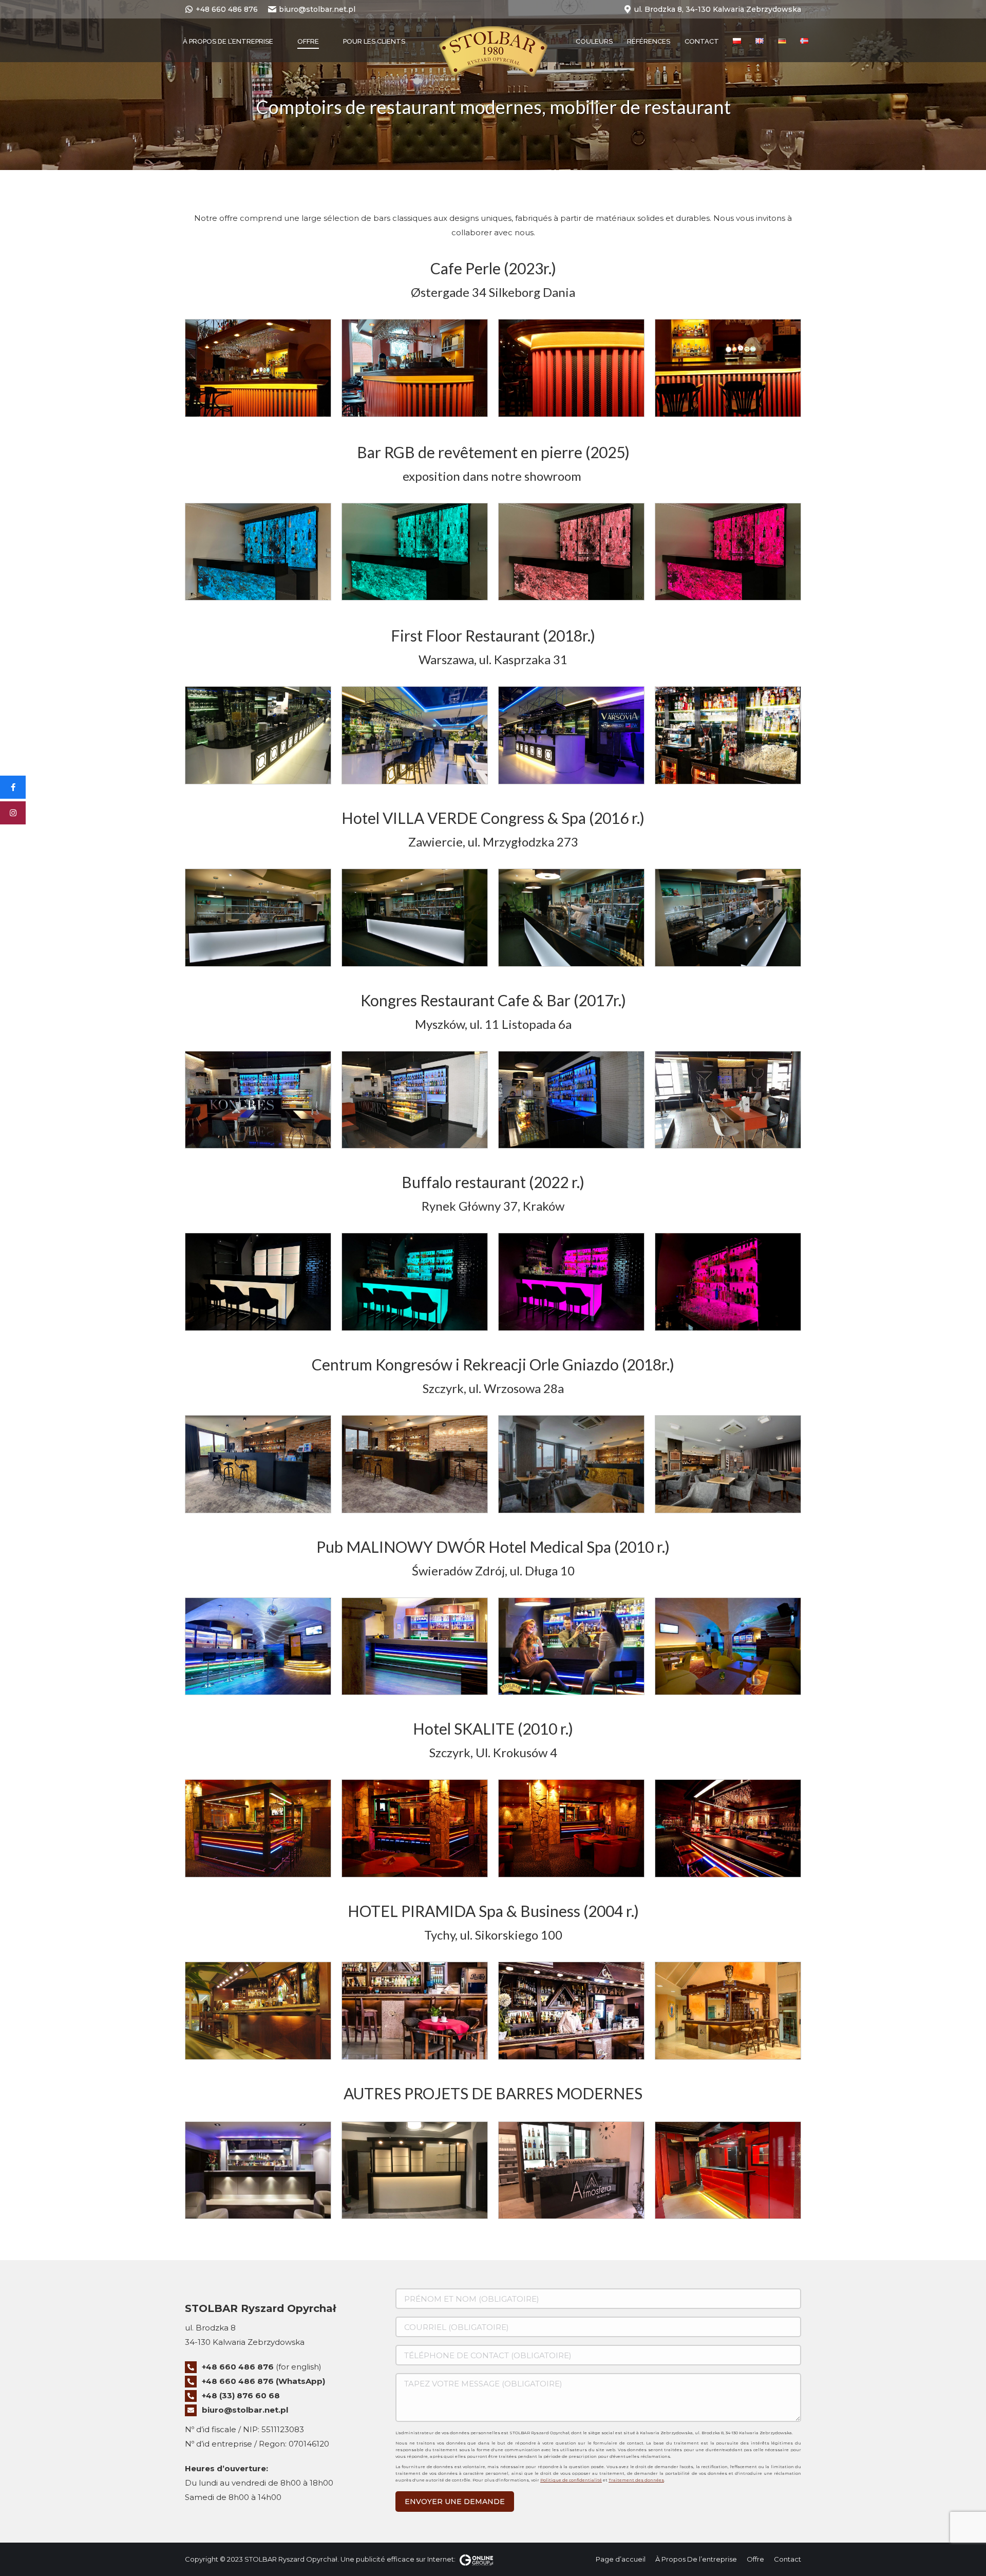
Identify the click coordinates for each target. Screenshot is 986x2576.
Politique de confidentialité (571, 2480)
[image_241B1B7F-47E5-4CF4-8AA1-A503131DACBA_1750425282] (258, 552)
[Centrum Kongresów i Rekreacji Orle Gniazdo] (258, 1464)
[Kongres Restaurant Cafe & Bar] (258, 1100)
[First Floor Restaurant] (258, 735)
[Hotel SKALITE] (258, 1828)
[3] (571, 368)
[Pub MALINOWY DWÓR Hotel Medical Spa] (258, 1647)
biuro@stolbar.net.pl (317, 9)
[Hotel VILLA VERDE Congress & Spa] (258, 918)
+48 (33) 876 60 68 (241, 2395)
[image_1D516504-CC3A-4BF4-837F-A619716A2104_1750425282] (728, 552)
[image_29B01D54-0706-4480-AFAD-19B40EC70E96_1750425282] (415, 552)
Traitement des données (636, 2480)
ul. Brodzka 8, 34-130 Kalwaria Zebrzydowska (718, 9)
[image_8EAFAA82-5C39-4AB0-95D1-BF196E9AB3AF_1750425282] (571, 552)
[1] (415, 368)
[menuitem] (228, 41)
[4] (728, 368)
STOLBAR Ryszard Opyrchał (291, 2559)
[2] (258, 368)
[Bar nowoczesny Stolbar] (258, 2170)
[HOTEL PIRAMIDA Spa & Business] (258, 2011)
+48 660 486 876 (227, 9)
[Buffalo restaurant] (258, 1282)
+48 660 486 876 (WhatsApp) (263, 2381)
